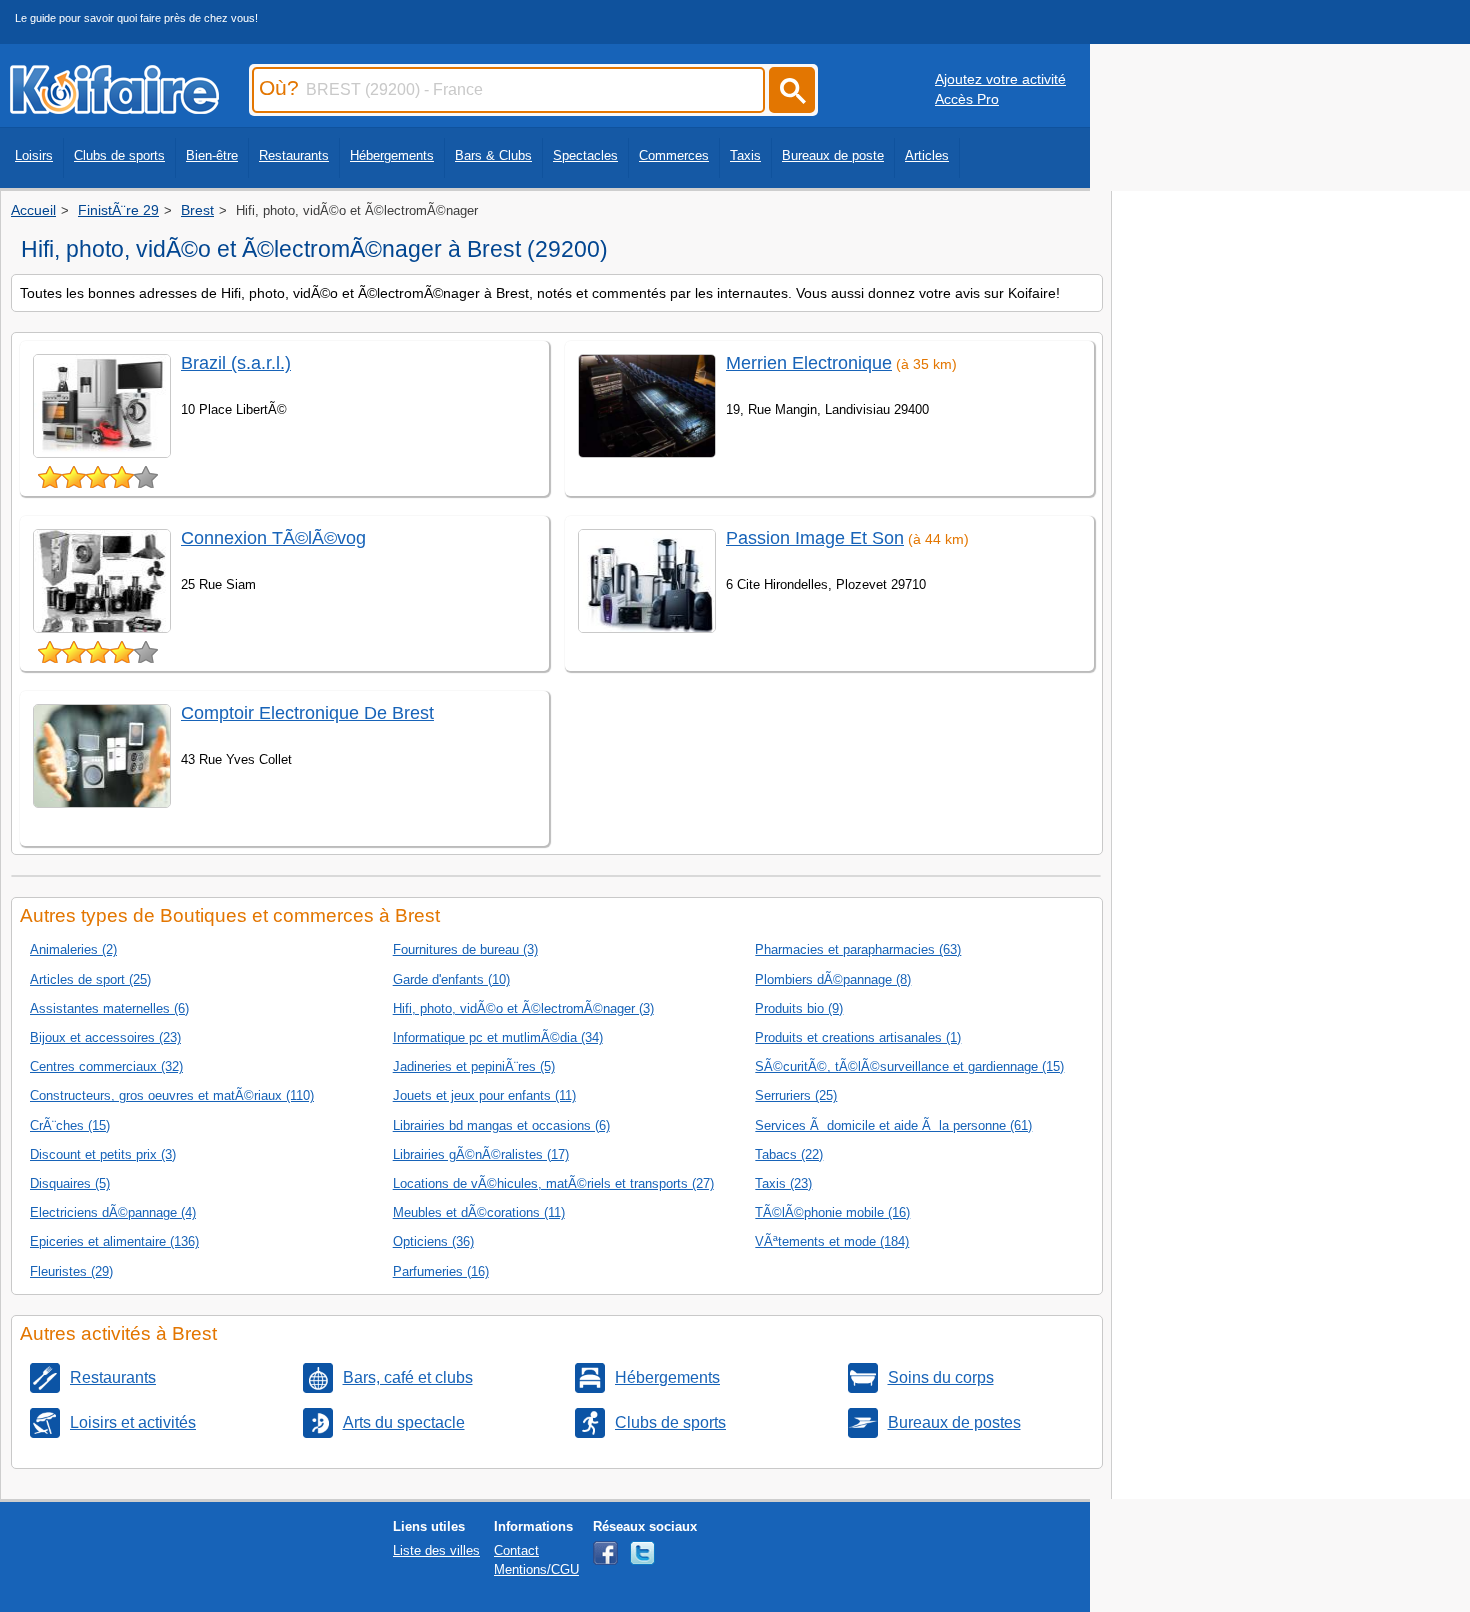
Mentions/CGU (536, 1569)
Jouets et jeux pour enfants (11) (484, 1095)
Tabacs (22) (789, 1154)
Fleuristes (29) (71, 1271)
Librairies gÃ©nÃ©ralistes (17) (481, 1154)
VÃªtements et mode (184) (832, 1241)
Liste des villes (436, 1550)
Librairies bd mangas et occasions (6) (501, 1125)
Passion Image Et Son (815, 538)
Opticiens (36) (433, 1241)
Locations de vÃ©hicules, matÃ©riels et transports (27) (553, 1183)
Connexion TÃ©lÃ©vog (273, 538)
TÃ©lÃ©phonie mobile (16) (832, 1212)
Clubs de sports (119, 155)
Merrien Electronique (809, 363)
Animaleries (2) (73, 949)
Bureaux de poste (833, 155)
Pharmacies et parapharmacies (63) (858, 949)
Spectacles (585, 155)
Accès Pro (967, 99)
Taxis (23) (783, 1183)
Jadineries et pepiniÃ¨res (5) (474, 1066)
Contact (516, 1550)
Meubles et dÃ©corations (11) (479, 1212)
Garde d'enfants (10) (451, 979)
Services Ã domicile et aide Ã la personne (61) (893, 1125)
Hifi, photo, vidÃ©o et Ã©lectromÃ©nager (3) (523, 1008)
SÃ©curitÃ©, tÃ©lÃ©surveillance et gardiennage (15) (909, 1066)
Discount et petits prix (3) (103, 1154)
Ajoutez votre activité (1000, 79)
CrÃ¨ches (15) (70, 1125)
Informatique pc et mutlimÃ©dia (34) (498, 1037)
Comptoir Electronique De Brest (307, 713)
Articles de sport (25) (90, 979)
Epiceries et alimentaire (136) (114, 1241)
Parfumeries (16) (441, 1271)
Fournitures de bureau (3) (465, 949)
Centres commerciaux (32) (106, 1066)
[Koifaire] (114, 108)
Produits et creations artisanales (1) (858, 1037)
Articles (927, 155)
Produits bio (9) (799, 1008)
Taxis (745, 155)
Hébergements (392, 155)
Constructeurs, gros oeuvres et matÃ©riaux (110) (172, 1095)
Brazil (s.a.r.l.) (236, 363)
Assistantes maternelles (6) (109, 1008)
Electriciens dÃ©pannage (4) (113, 1212)
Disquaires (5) (70, 1183)
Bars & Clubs (493, 155)
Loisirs (34, 155)
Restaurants (294, 155)
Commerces (674, 155)
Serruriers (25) (796, 1095)
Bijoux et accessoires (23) (105, 1037)
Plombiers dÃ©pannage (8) (833, 979)
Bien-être (212, 155)
